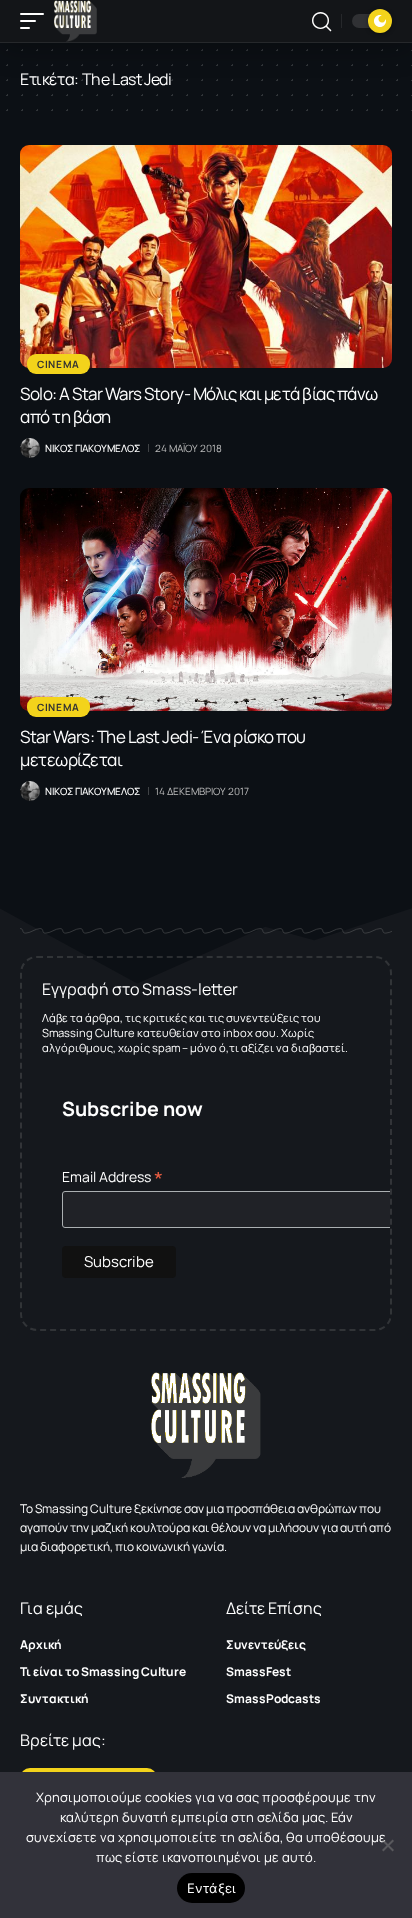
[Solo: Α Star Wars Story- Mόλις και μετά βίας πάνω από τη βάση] (206, 256)
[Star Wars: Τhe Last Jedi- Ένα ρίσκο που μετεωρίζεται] (206, 599)
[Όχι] (387, 1845)
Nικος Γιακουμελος (92, 448)
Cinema (58, 364)
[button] (37, 21)
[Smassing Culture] (75, 21)
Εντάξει (211, 1888)
